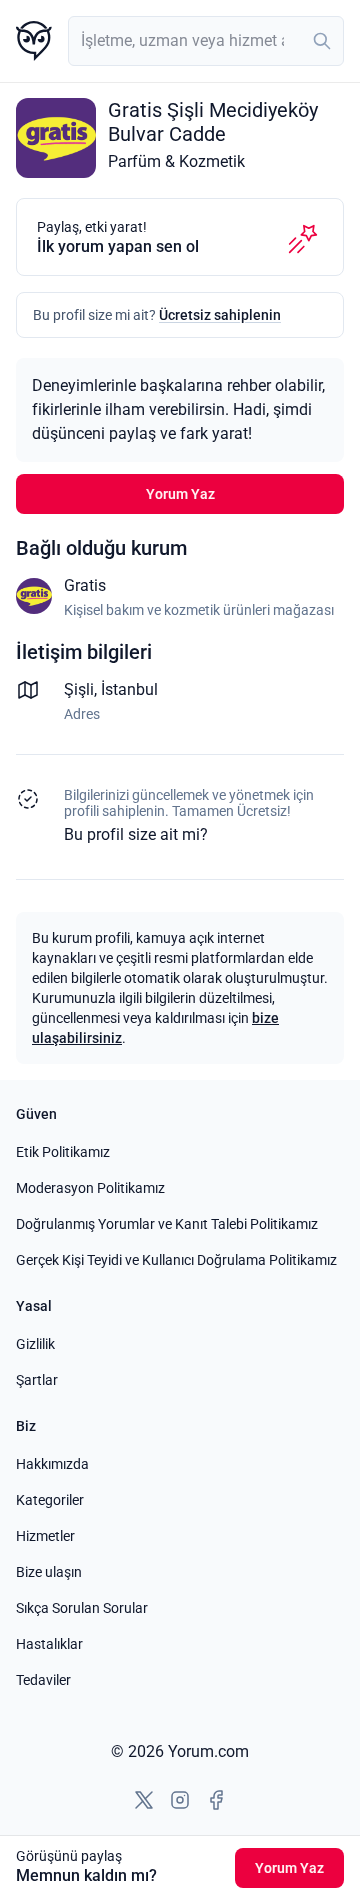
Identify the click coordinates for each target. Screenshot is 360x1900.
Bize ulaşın (49, 1572)
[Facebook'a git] (216, 1800)
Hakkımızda (52, 1464)
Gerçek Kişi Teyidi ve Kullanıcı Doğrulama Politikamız (176, 1260)
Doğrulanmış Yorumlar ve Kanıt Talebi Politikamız (167, 1224)
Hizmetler (45, 1536)
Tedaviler (43, 1680)
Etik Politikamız (63, 1152)
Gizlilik (35, 1344)
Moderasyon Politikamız (90, 1188)
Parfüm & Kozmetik (176, 161)
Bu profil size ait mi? (136, 834)
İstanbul (129, 689)
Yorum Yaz (180, 494)
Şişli (79, 689)
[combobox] (206, 41)
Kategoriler (50, 1500)
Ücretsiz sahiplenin (220, 315)
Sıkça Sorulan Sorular (82, 1608)
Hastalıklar (49, 1644)
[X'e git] (144, 1800)
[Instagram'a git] (180, 1800)
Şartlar (37, 1380)
